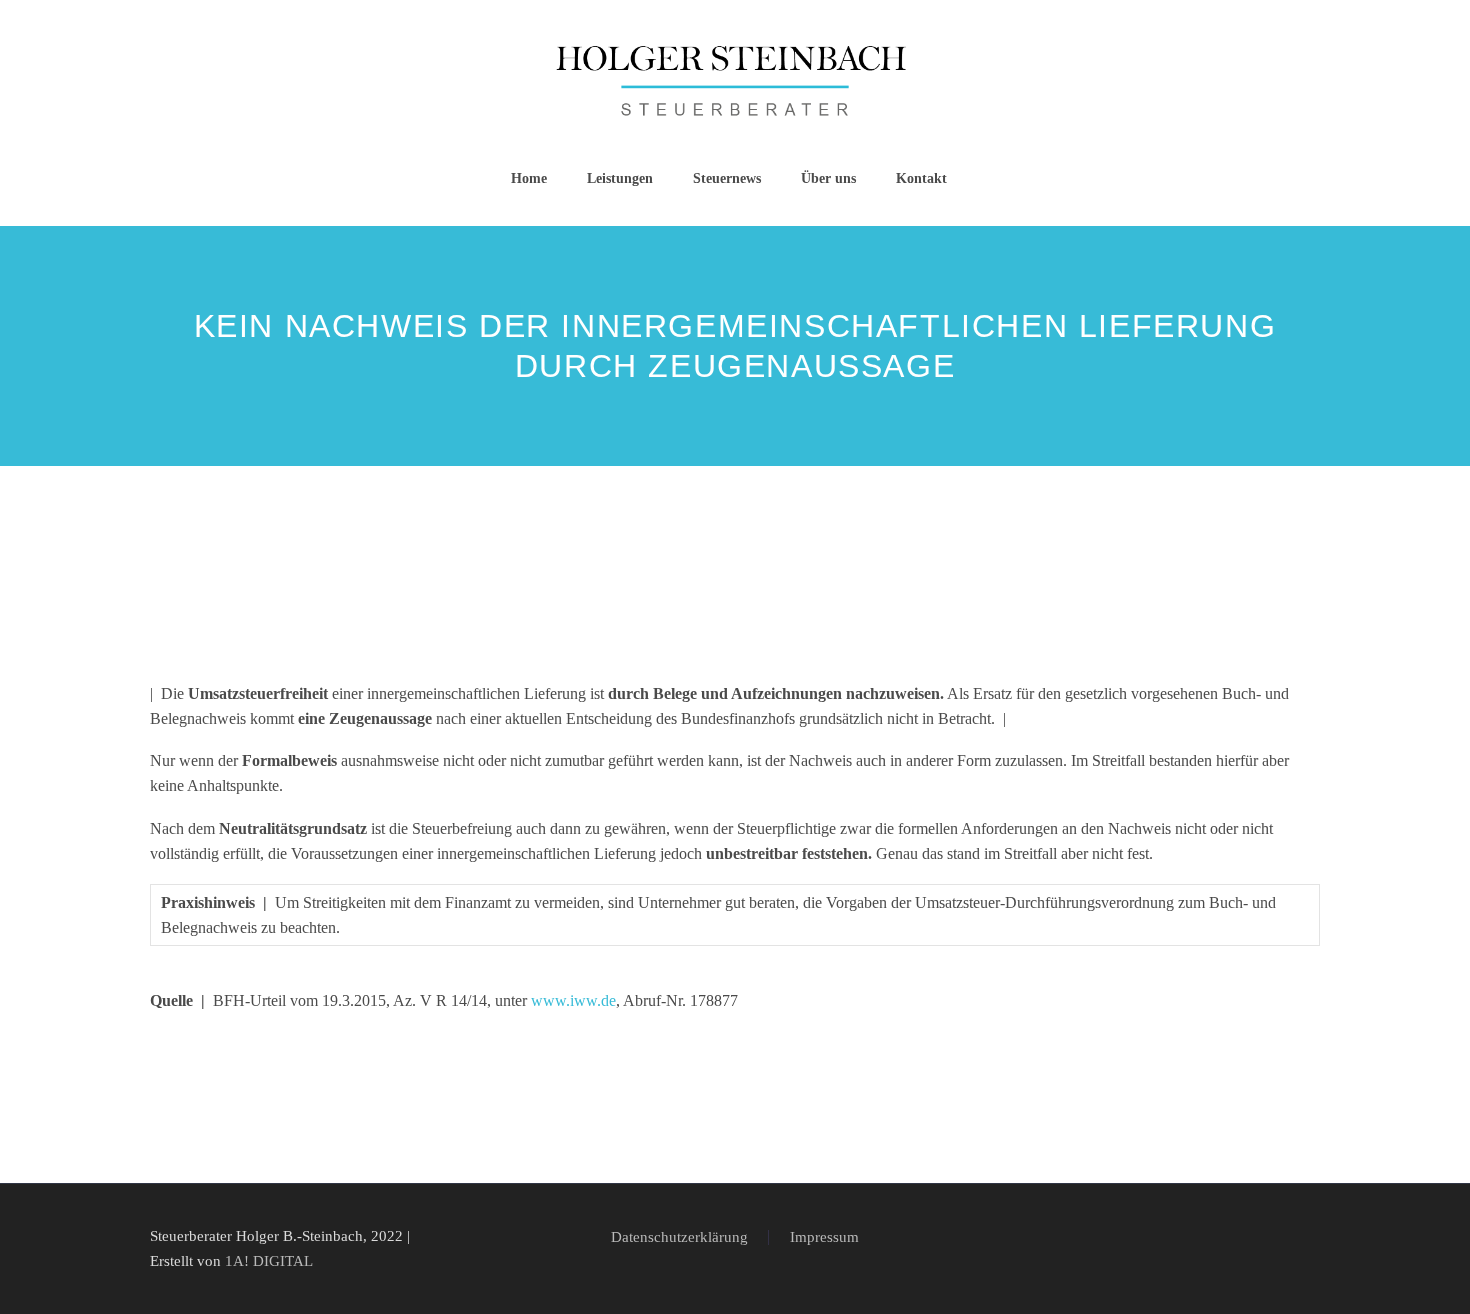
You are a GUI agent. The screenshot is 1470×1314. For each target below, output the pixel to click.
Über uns (828, 178)
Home (529, 178)
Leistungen (620, 178)
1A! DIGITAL (269, 1261)
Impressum (824, 1237)
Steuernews (727, 178)
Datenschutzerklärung (679, 1237)
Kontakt (921, 178)
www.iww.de (573, 1000)
